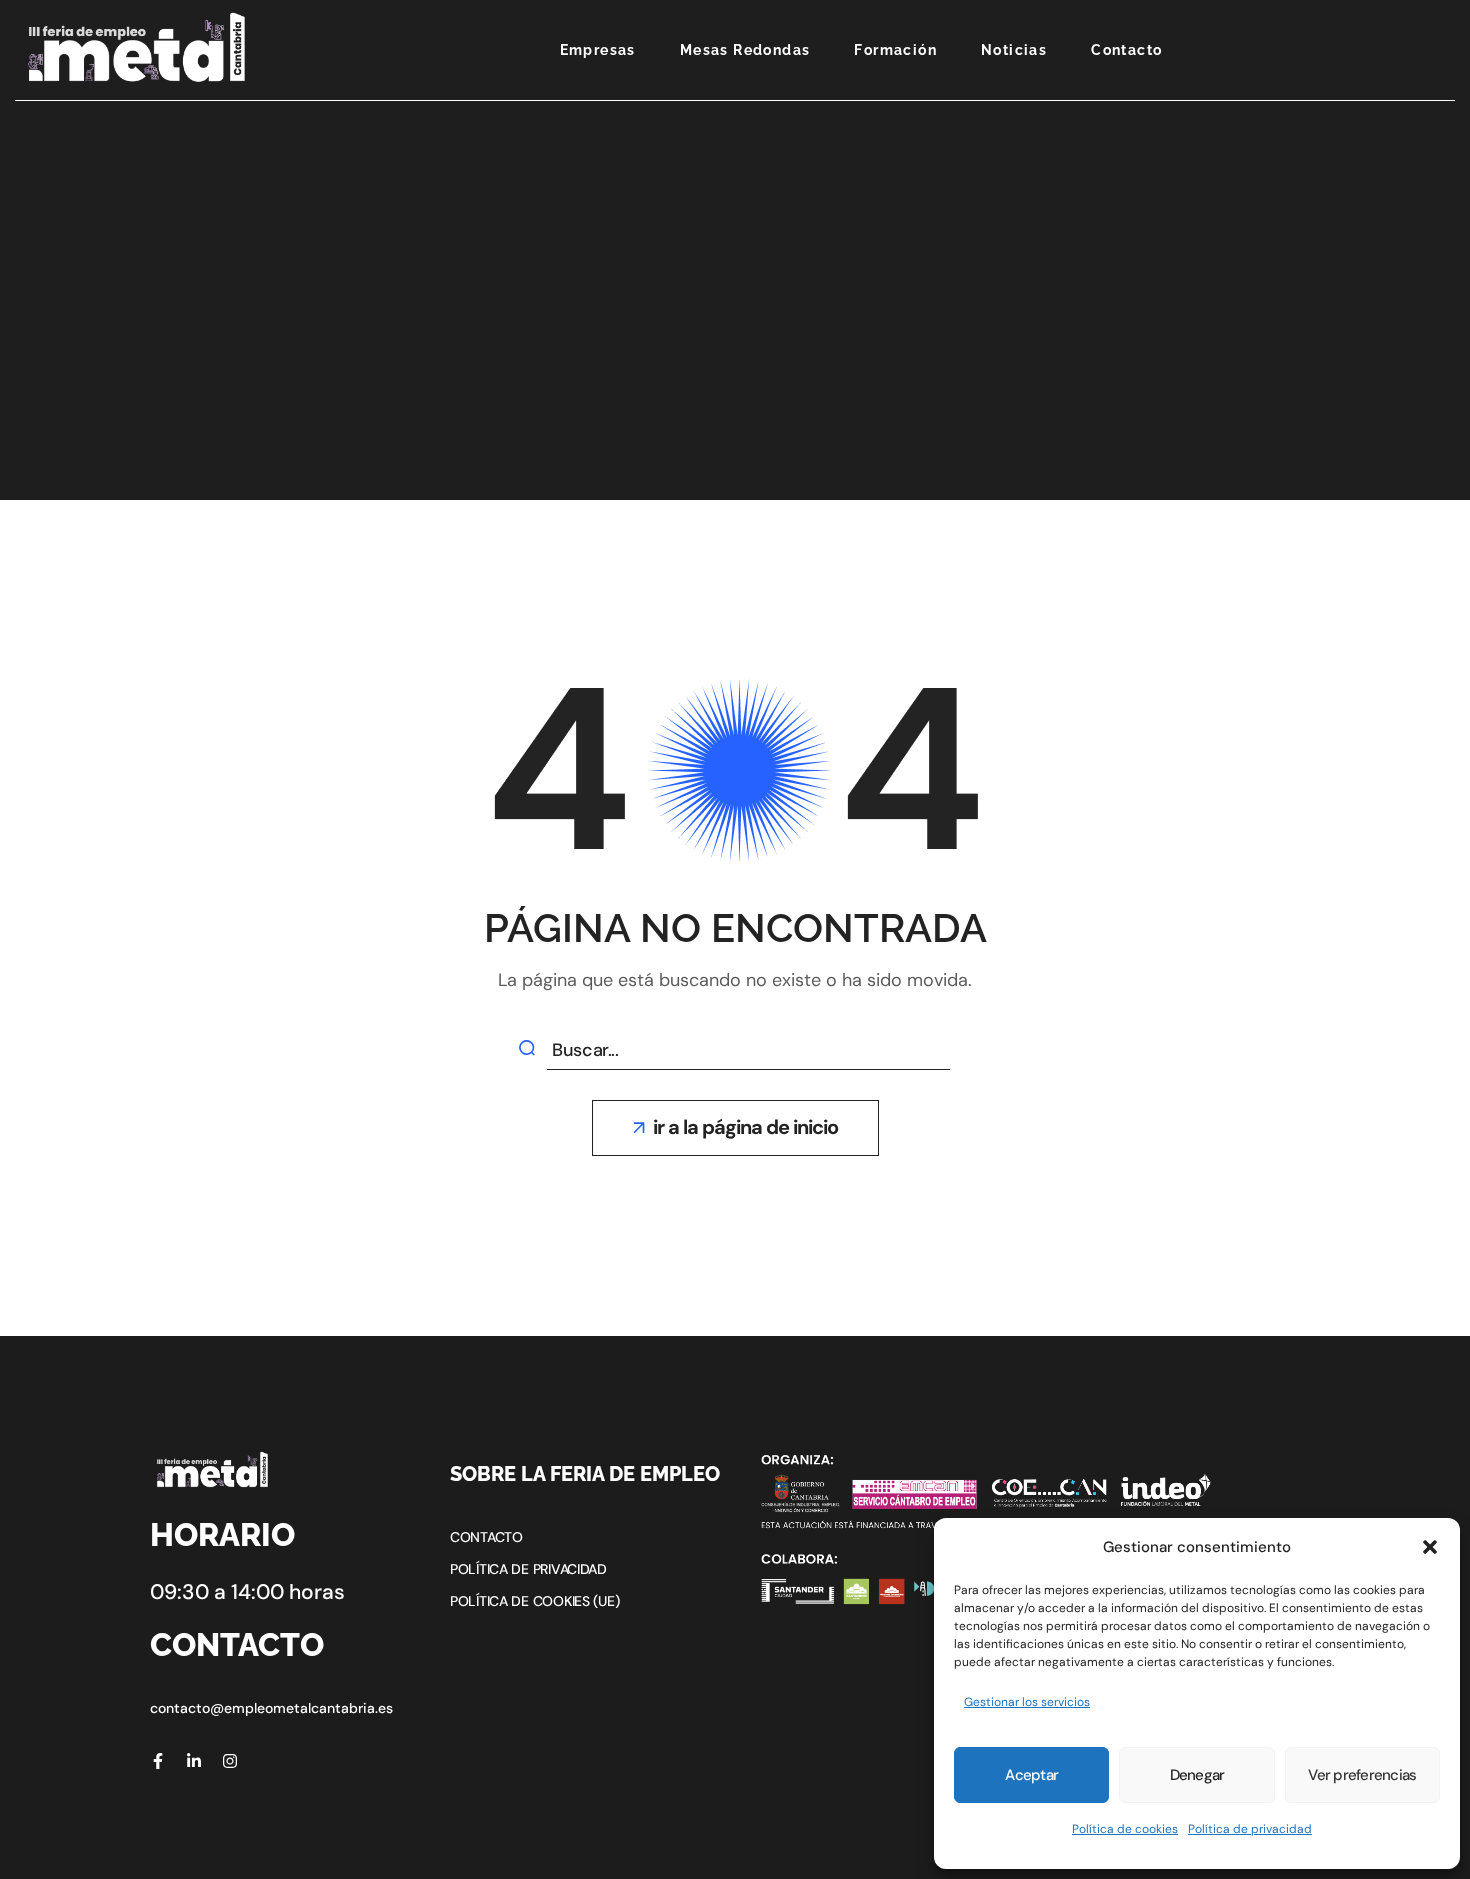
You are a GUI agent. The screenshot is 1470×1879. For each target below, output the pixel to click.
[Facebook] (158, 1761)
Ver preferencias (1362, 1775)
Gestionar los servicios (1027, 1702)
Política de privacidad (1250, 1829)
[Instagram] (230, 1761)
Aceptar (1031, 1775)
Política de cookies (1125, 1829)
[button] (1430, 1547)
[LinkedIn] (194, 1761)
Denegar (1197, 1775)
